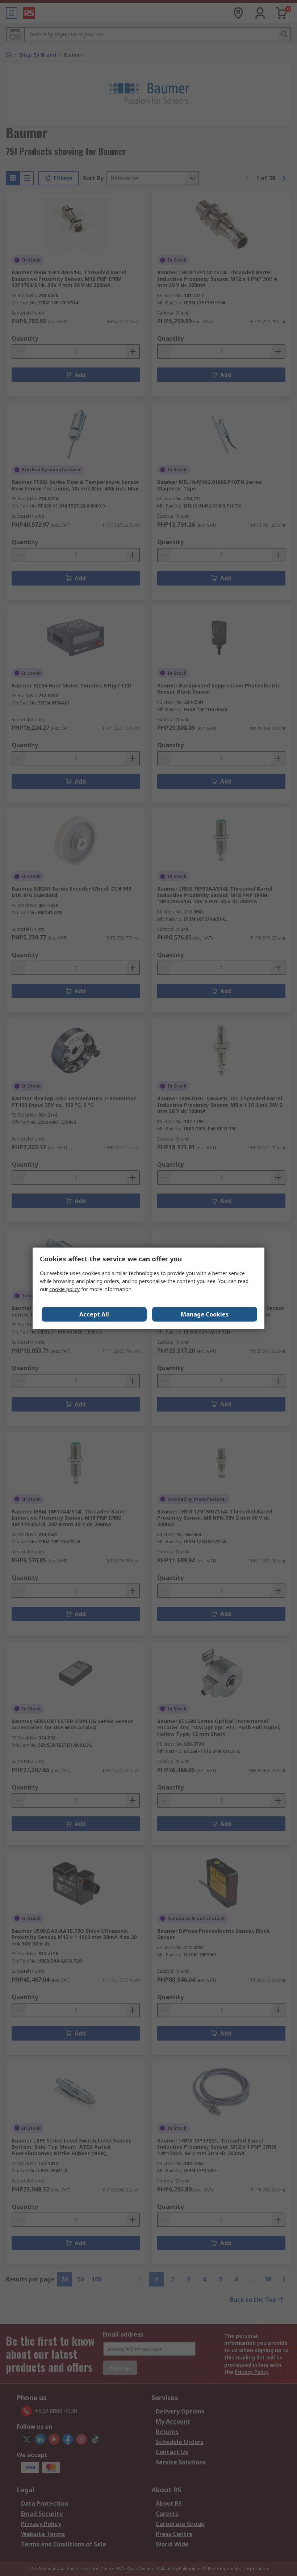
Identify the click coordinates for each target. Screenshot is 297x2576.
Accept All (94, 1314)
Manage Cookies (205, 1314)
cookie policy (64, 1289)
